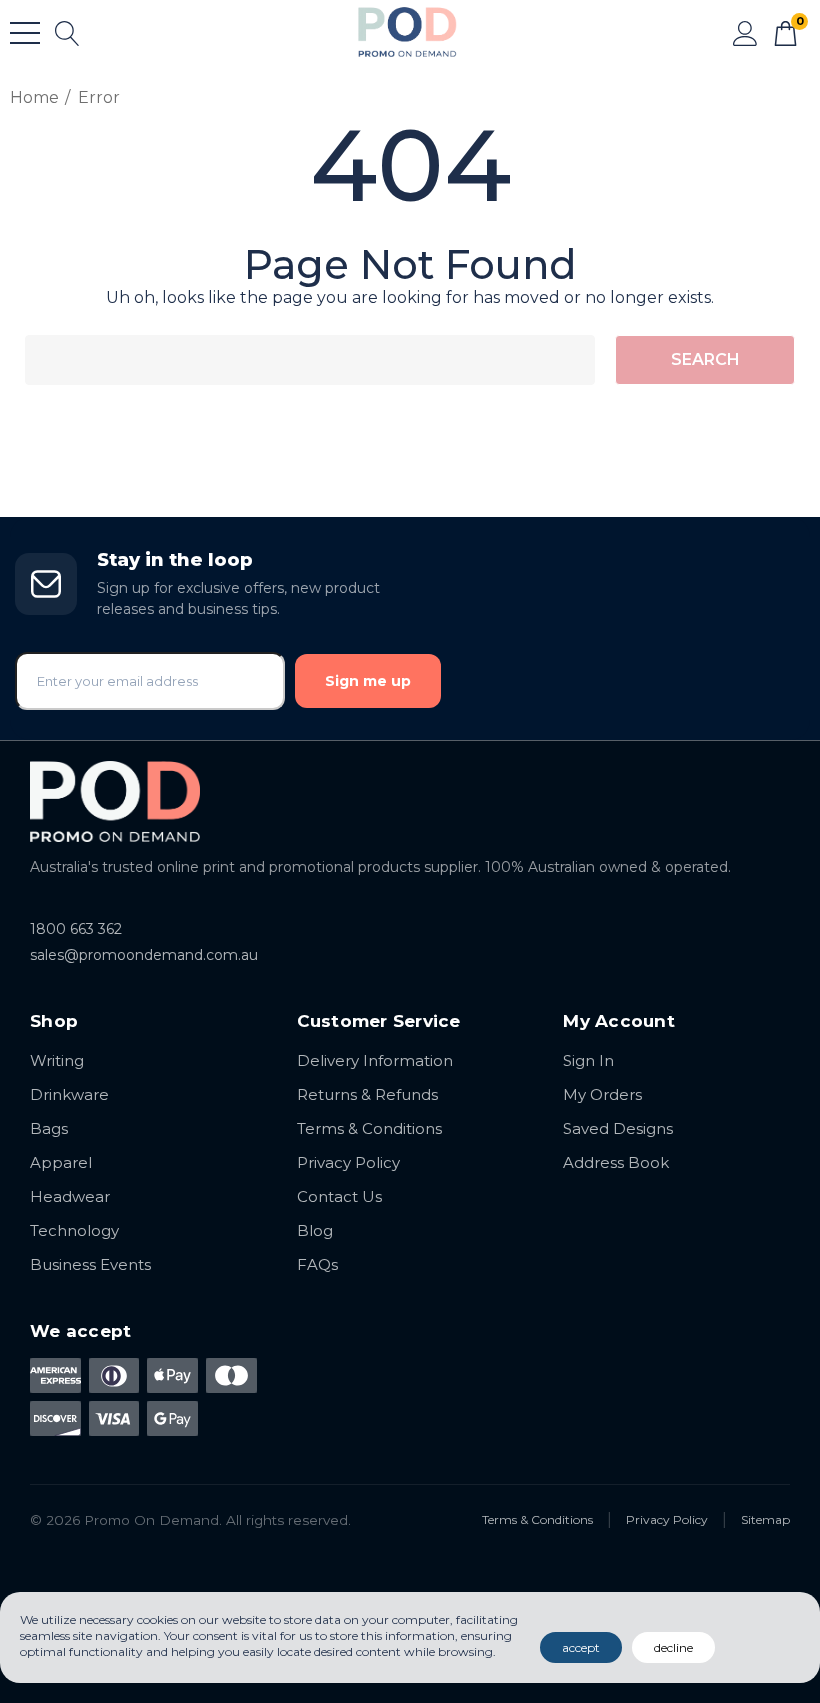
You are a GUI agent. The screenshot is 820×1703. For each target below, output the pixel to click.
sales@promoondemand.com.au (144, 955)
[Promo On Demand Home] (410, 801)
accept (581, 1647)
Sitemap (765, 1519)
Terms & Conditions (369, 1128)
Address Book (616, 1162)
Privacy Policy (348, 1162)
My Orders (602, 1094)
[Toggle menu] (25, 33)
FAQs (317, 1264)
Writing (57, 1060)
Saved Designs (618, 1128)
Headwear (70, 1196)
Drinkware (69, 1094)
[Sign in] (745, 32)
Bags (49, 1128)
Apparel (61, 1162)
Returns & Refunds (367, 1094)
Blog (315, 1230)
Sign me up (368, 681)
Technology (74, 1230)
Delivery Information (375, 1060)
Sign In (588, 1060)
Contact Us (339, 1196)
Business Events (90, 1264)
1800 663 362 (76, 929)
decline (673, 1647)
